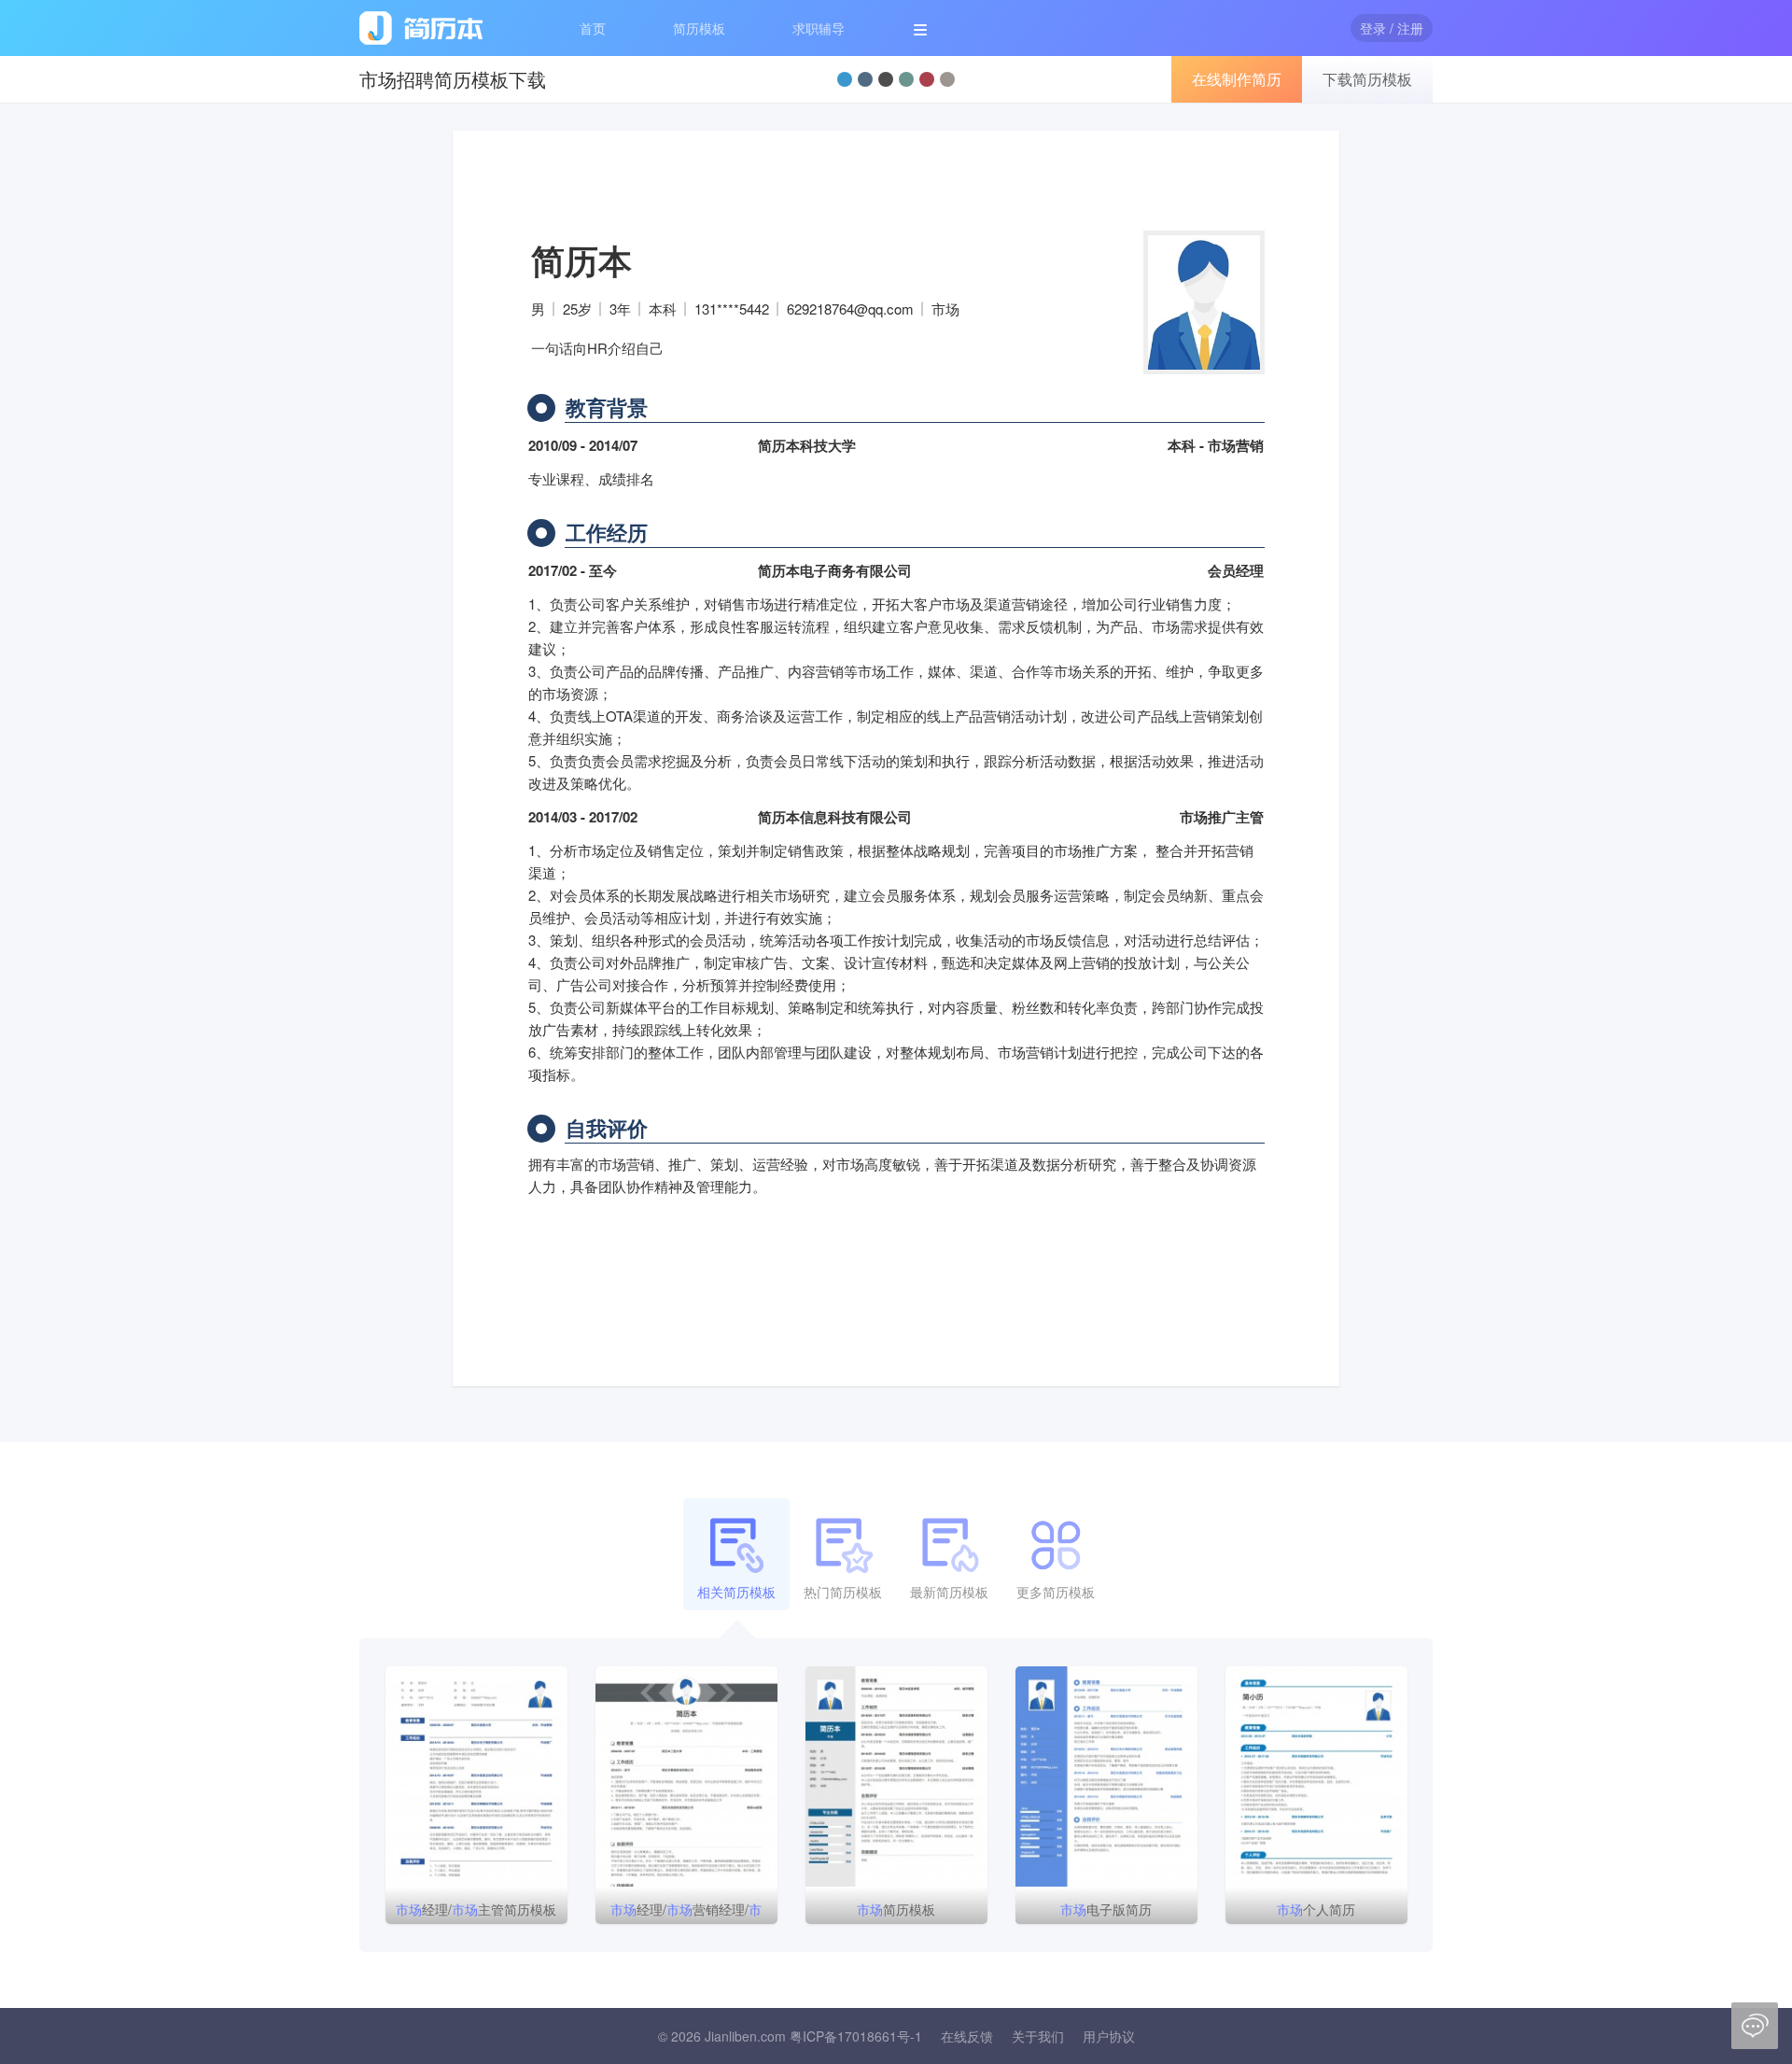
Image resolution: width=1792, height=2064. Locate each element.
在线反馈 (967, 2036)
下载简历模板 (1367, 79)
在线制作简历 (1237, 79)
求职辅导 (819, 28)
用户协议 (1109, 2036)
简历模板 (699, 28)
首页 (593, 28)
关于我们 (1038, 2036)
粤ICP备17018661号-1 (856, 2036)
